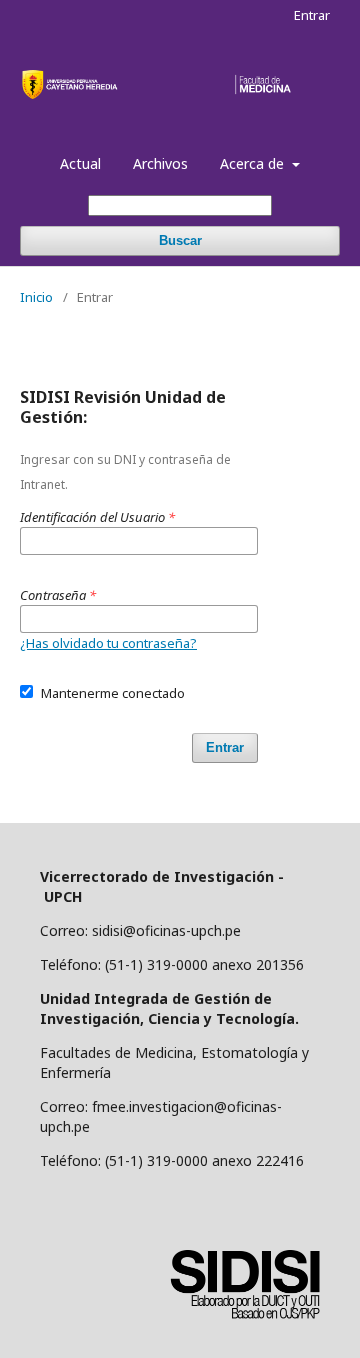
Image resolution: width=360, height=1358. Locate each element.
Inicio (36, 297)
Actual (80, 163)
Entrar (312, 15)
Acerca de (254, 163)
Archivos (160, 163)
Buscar (180, 240)
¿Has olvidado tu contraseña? (108, 643)
